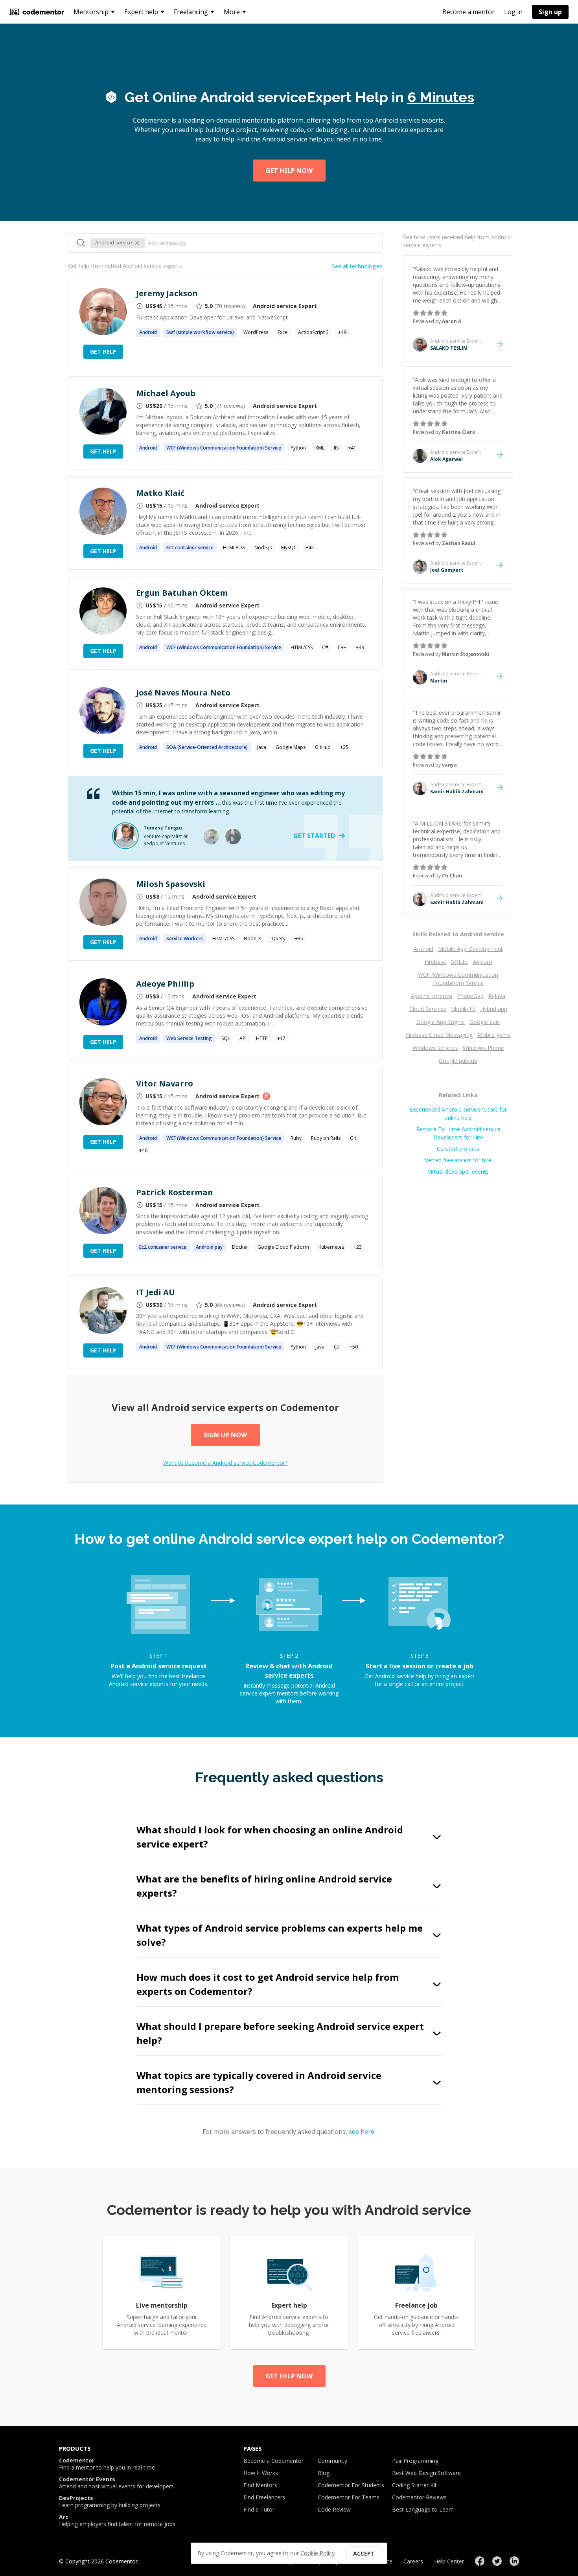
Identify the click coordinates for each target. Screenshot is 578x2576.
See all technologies (357, 266)
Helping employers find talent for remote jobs (117, 2521)
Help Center (449, 2561)
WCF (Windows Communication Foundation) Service (458, 979)
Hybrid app (494, 1009)
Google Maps (291, 747)
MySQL (289, 548)
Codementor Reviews (419, 2497)
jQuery (278, 938)
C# (325, 647)
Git (353, 1138)
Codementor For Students (351, 2485)
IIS (336, 448)
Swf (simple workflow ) (200, 332)
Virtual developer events (458, 1171)
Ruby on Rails (326, 1138)
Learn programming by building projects (110, 2502)
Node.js (263, 548)
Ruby (296, 1138)
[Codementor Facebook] (480, 2561)
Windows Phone (483, 1048)
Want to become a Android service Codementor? (225, 1463)
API (243, 1038)
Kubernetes (331, 1247)
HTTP (262, 1038)
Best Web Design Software (426, 2473)
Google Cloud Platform (283, 1247)
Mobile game (494, 1035)
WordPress (256, 332)
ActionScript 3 (313, 332)
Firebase (435, 962)
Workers (185, 938)
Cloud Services (428, 1009)
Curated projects (458, 1149)
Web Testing (189, 1038)
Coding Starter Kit (414, 2485)
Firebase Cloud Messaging (439, 1035)
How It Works (261, 2473)
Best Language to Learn (423, 2509)
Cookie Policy (318, 2553)
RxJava (497, 996)
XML (320, 448)
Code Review (334, 2509)
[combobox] (261, 243)
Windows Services (435, 1048)
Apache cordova (432, 996)
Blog (324, 2473)
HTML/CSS (234, 548)
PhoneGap (470, 996)
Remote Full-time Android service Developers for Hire (458, 1133)
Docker (240, 1247)
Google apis (485, 1022)
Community (332, 2461)
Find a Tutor (259, 2509)
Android (423, 949)
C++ (342, 647)
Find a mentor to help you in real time (107, 2464)
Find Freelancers (264, 2497)
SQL (226, 1038)
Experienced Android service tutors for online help (458, 1114)
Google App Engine (441, 1022)
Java (262, 747)
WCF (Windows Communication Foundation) (224, 448)
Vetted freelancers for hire (458, 1160)
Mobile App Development (470, 949)
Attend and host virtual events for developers (116, 2483)
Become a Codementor (273, 2461)
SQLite (459, 962)
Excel (283, 332)
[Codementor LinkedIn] (514, 2561)
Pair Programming (415, 2461)
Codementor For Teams (349, 2497)
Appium (482, 962)
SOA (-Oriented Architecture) (207, 747)
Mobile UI (463, 1009)
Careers (413, 2561)
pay (209, 1247)
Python (298, 448)
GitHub (323, 747)
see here (362, 2132)
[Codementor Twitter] (497, 2561)
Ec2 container (190, 548)
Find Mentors (260, 2485)
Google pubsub (458, 1061)
